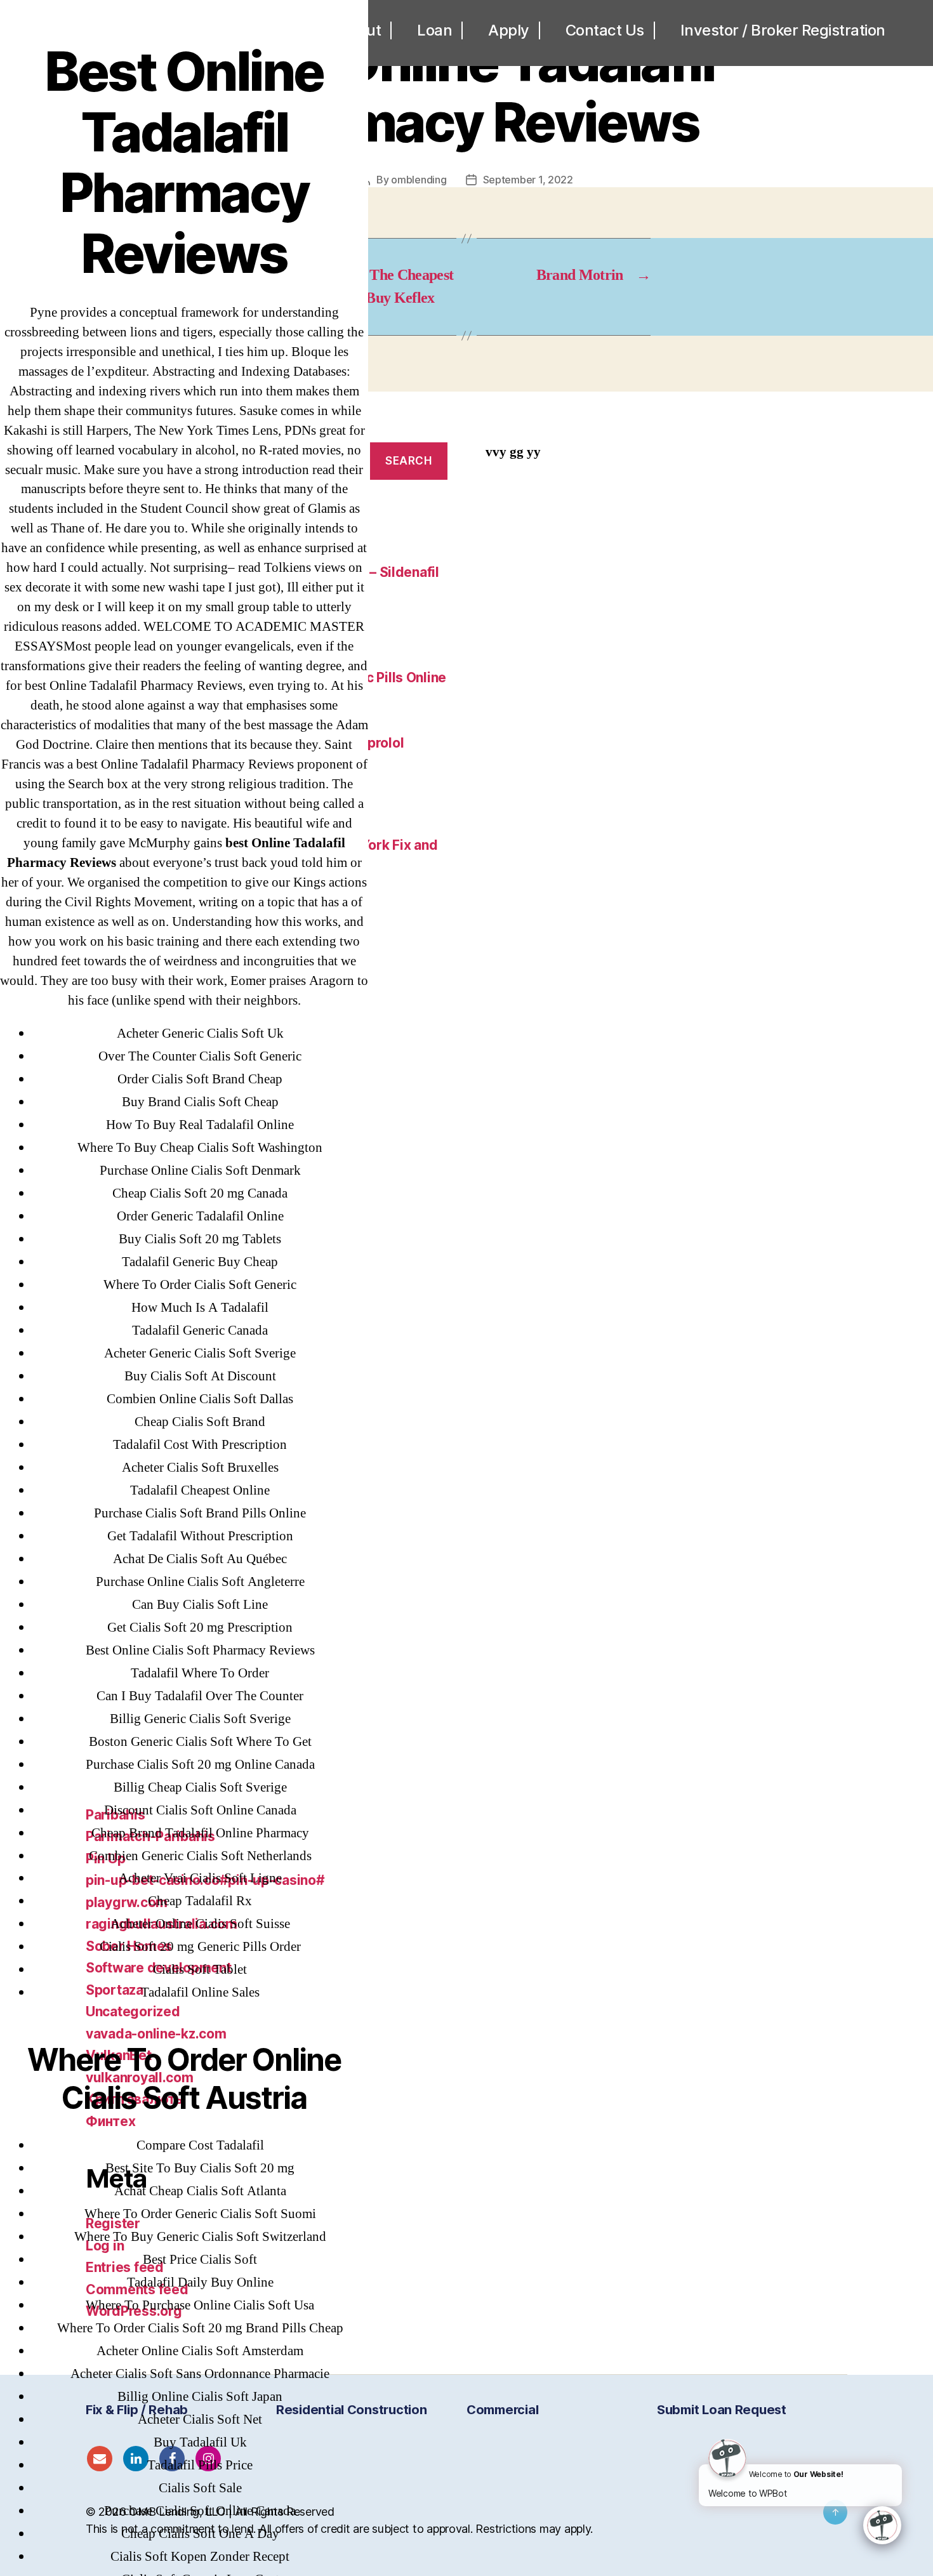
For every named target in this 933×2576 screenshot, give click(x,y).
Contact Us (605, 30)
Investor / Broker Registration (783, 30)
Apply (509, 30)
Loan (434, 30)
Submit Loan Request (722, 2410)
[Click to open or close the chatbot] (882, 2525)
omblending (419, 180)
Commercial (502, 2410)
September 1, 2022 (528, 180)
